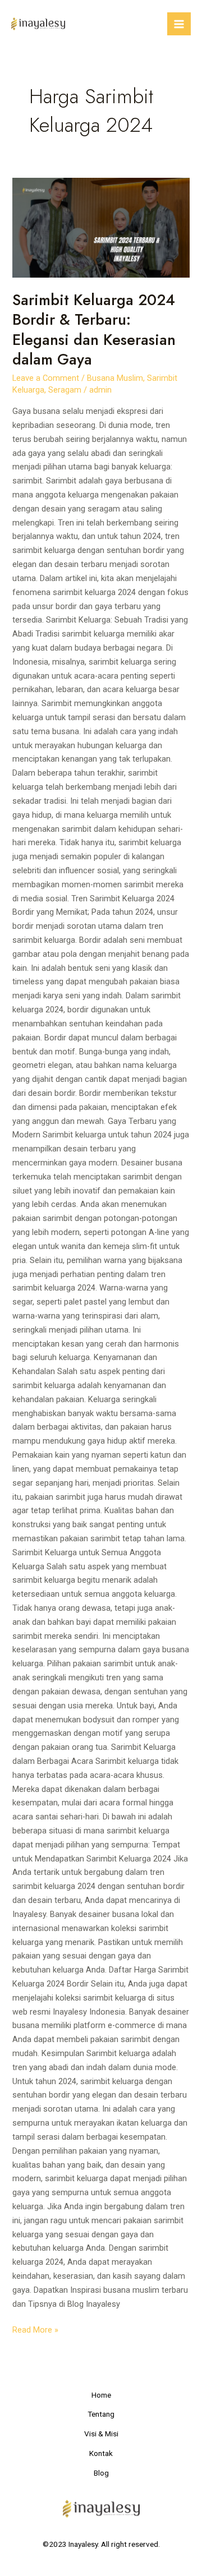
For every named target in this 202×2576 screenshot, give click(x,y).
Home (101, 2395)
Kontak (101, 2453)
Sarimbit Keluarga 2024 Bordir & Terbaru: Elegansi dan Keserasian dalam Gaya (94, 330)
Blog (101, 2473)
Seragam (65, 390)
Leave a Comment (46, 378)
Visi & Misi (101, 2434)
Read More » (35, 2329)
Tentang (101, 2414)
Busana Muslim (115, 378)
